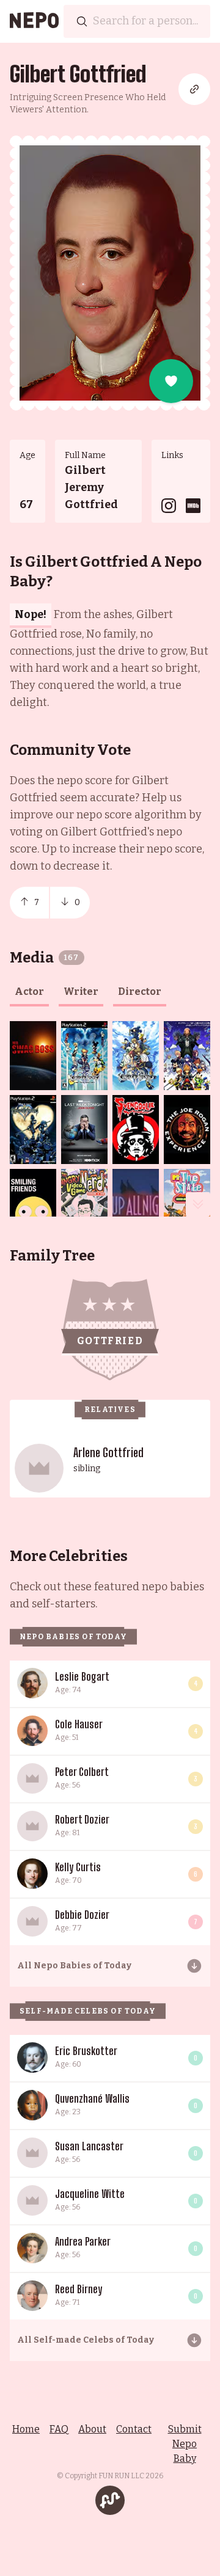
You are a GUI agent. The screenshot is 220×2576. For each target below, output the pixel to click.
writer (81, 991)
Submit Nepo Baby (185, 2444)
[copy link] (194, 89)
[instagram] (169, 506)
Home (26, 2429)
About (92, 2429)
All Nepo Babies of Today (74, 1966)
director (140, 991)
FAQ (59, 2429)
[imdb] (193, 506)
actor (29, 991)
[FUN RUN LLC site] (110, 2500)
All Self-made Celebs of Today (86, 2340)
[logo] (34, 21)
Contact (134, 2429)
